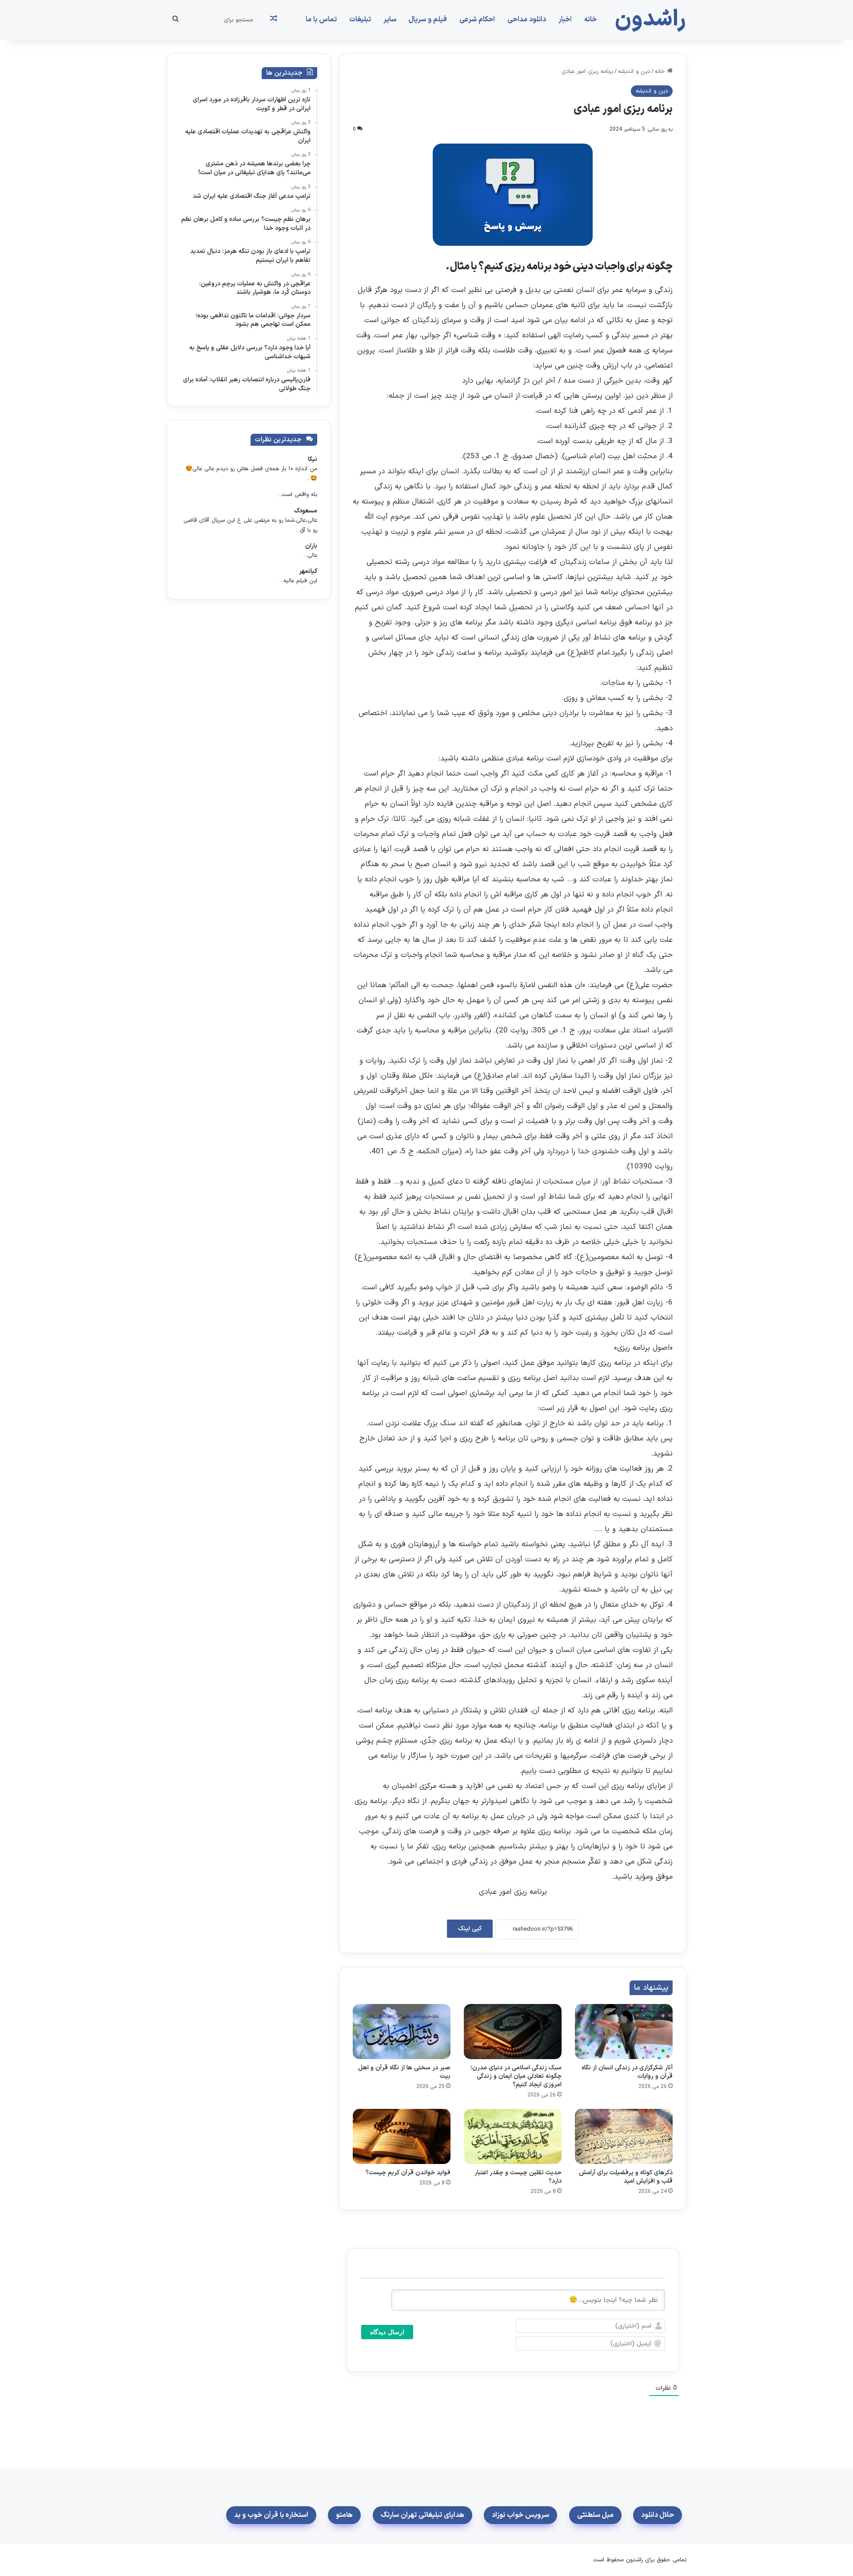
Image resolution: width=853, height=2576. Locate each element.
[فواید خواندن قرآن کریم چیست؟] (402, 2136)
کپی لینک (470, 1929)
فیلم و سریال (428, 20)
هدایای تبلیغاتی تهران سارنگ (423, 2515)
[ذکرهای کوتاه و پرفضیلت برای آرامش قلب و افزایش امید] (624, 2136)
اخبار (565, 20)
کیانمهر (308, 571)
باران (311, 546)
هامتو (344, 2515)
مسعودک (306, 511)
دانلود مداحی (527, 20)
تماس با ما (321, 20)
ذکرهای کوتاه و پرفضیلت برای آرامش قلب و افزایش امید (626, 2177)
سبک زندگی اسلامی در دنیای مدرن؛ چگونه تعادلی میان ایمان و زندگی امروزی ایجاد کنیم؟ (516, 2076)
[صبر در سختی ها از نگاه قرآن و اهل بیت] (402, 2032)
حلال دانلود (658, 2515)
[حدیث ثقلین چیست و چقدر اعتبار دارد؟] (513, 2136)
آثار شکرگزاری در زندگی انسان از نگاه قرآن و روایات (627, 2072)
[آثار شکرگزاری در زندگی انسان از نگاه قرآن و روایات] (624, 2032)
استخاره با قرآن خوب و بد (271, 2515)
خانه (590, 20)
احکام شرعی (477, 20)
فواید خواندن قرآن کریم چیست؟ (408, 2173)
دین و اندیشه (634, 72)
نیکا (313, 459)
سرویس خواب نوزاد (520, 2515)
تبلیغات (360, 20)
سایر (390, 20)
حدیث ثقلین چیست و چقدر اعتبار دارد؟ (518, 2177)
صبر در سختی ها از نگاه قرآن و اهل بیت (404, 2072)
